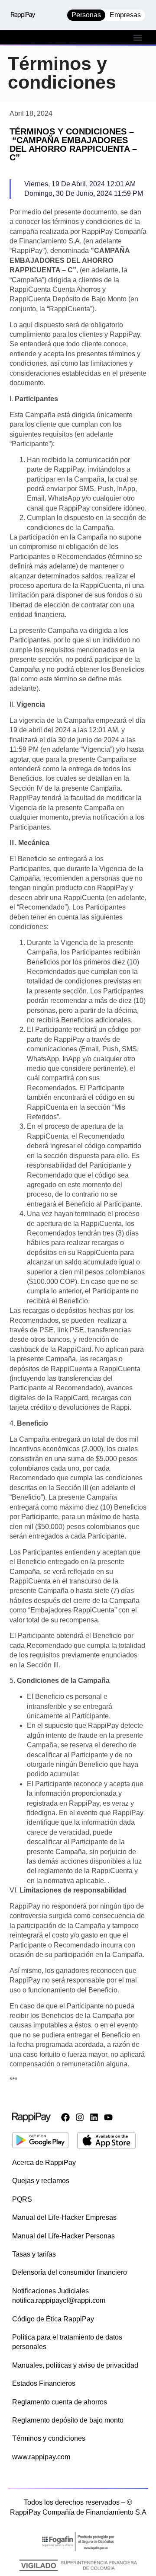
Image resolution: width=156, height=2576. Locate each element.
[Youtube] (108, 2117)
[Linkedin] (94, 2117)
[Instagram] (80, 2117)
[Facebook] (65, 2117)
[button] (138, 37)
